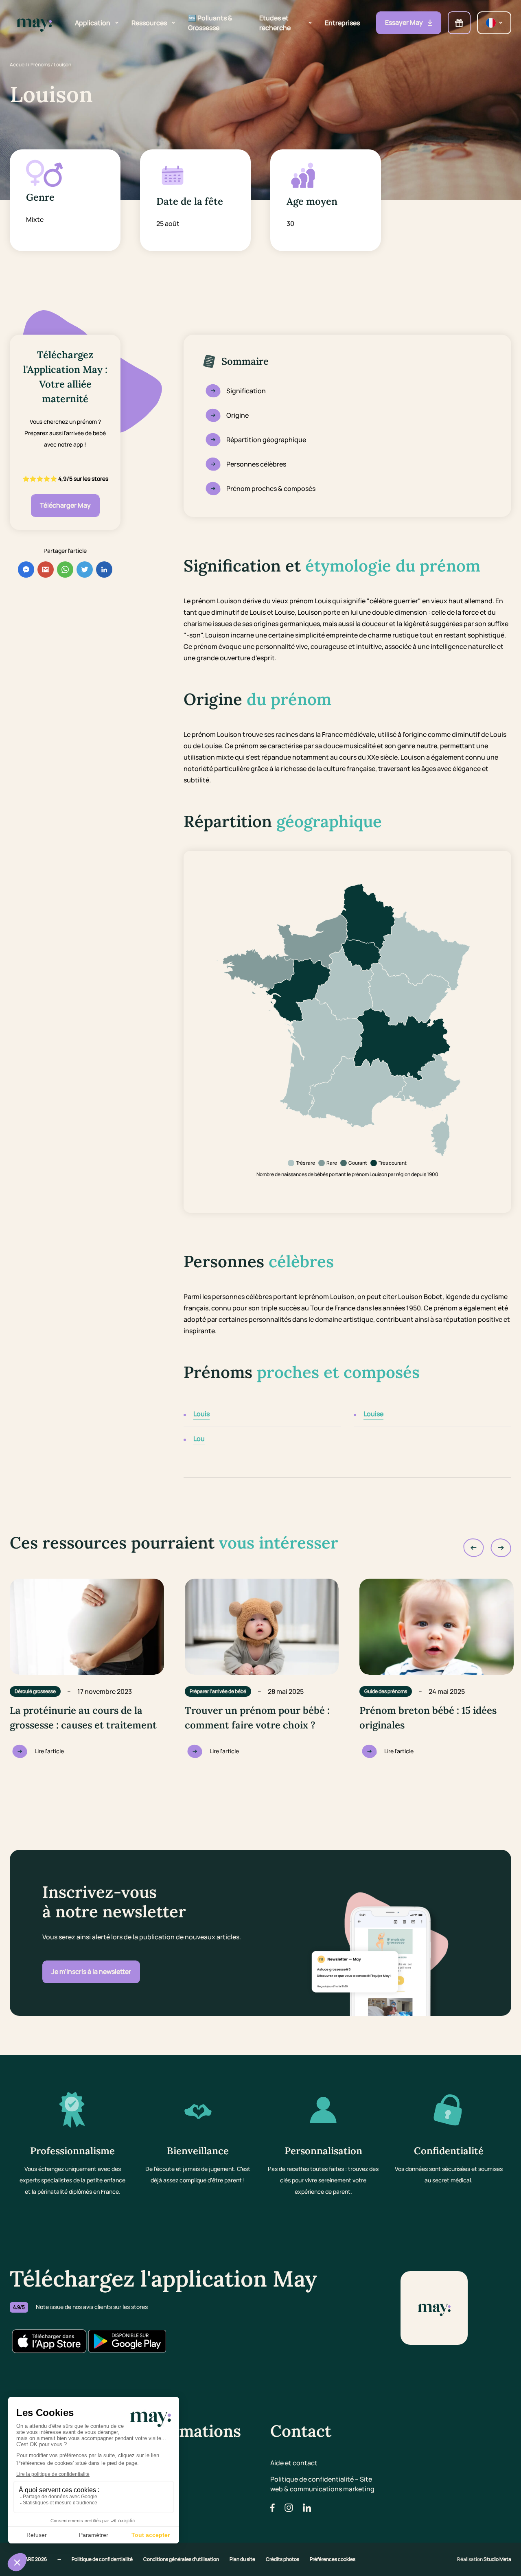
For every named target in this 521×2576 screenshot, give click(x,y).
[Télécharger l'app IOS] (49, 2341)
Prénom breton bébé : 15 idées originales (428, 1718)
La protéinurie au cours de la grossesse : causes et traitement (83, 1718)
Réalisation (484, 2559)
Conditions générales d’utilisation (182, 2559)
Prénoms (40, 65)
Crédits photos (283, 2559)
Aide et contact (294, 2463)
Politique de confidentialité (103, 2559)
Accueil (18, 65)
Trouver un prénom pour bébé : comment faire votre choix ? (257, 1718)
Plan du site (243, 2559)
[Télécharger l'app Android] (127, 2341)
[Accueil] (34, 23)
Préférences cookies (333, 2559)
